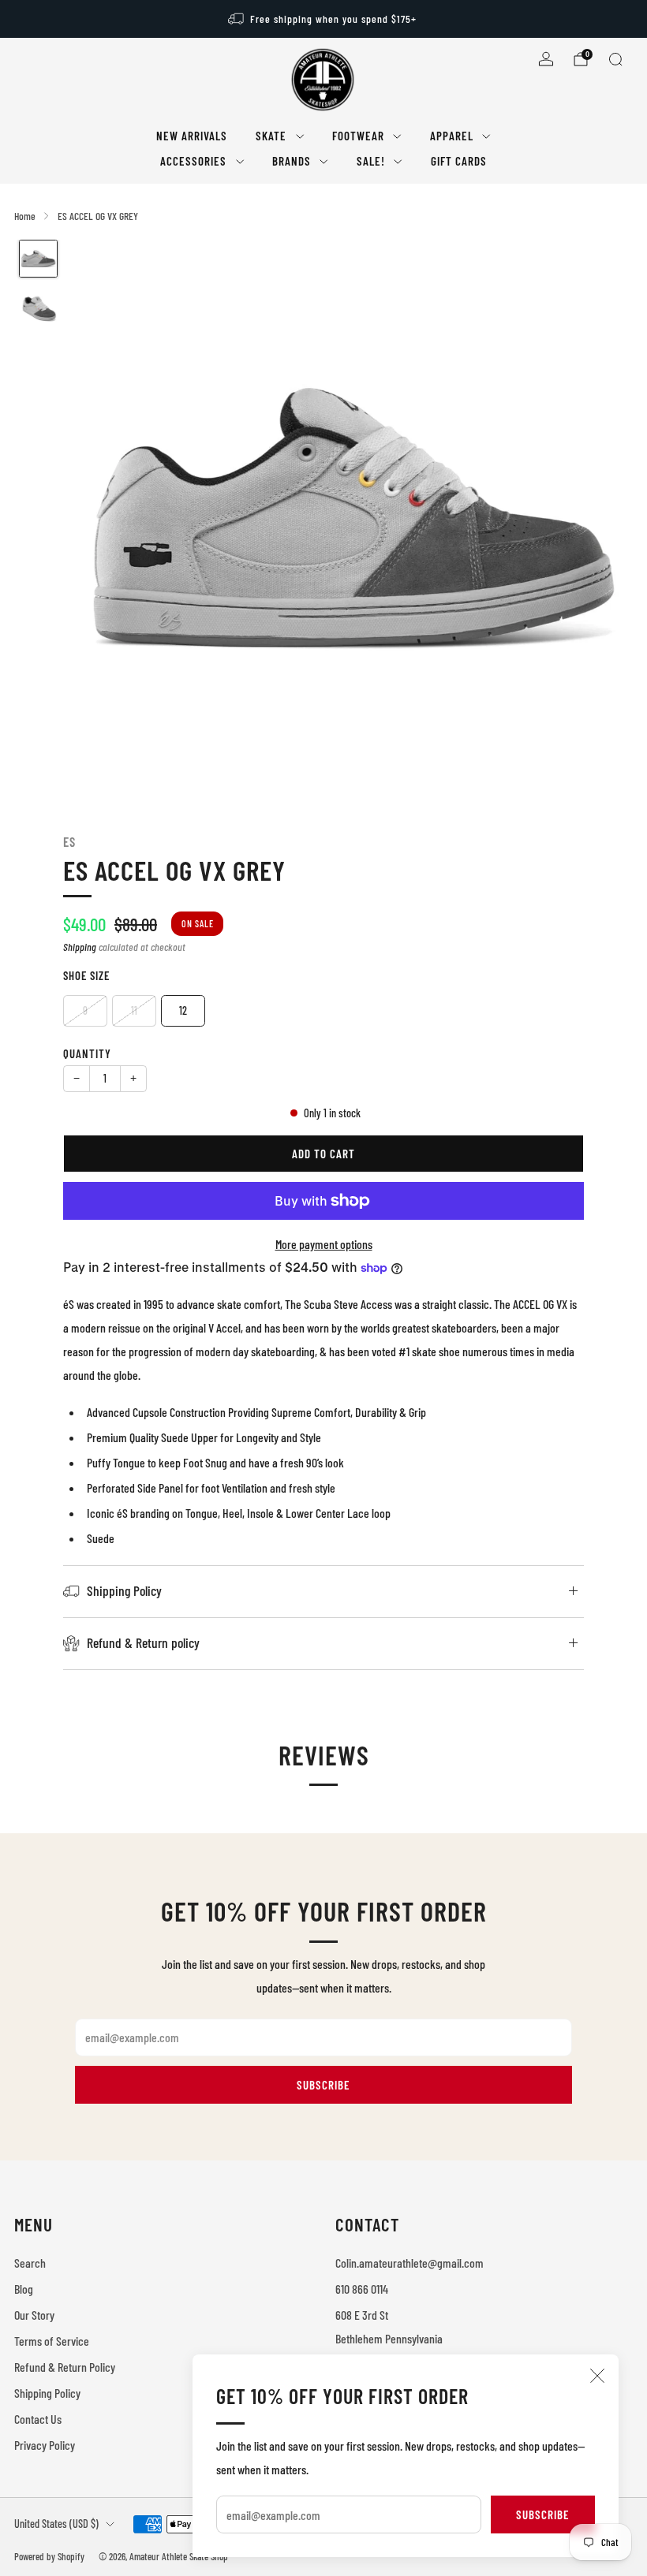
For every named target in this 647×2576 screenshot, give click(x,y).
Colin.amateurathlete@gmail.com (410, 2263)
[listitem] (323, 19)
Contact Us (38, 2419)
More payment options (324, 1244)
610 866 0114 (362, 2289)
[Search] (615, 59)
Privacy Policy (45, 2445)
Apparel (452, 136)
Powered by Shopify (49, 2556)
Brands (292, 161)
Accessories (193, 161)
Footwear (358, 136)
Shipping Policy (47, 2393)
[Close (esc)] (597, 2376)
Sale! (371, 161)
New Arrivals (192, 136)
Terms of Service (52, 2341)
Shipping (80, 947)
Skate (271, 136)
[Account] (546, 59)
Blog (24, 2289)
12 (183, 1010)
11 (134, 1010)
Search (30, 2263)
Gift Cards (459, 161)
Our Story (34, 2315)
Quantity (87, 1053)
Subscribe (543, 2514)
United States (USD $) (56, 2524)
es (69, 841)
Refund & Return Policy (65, 2367)
